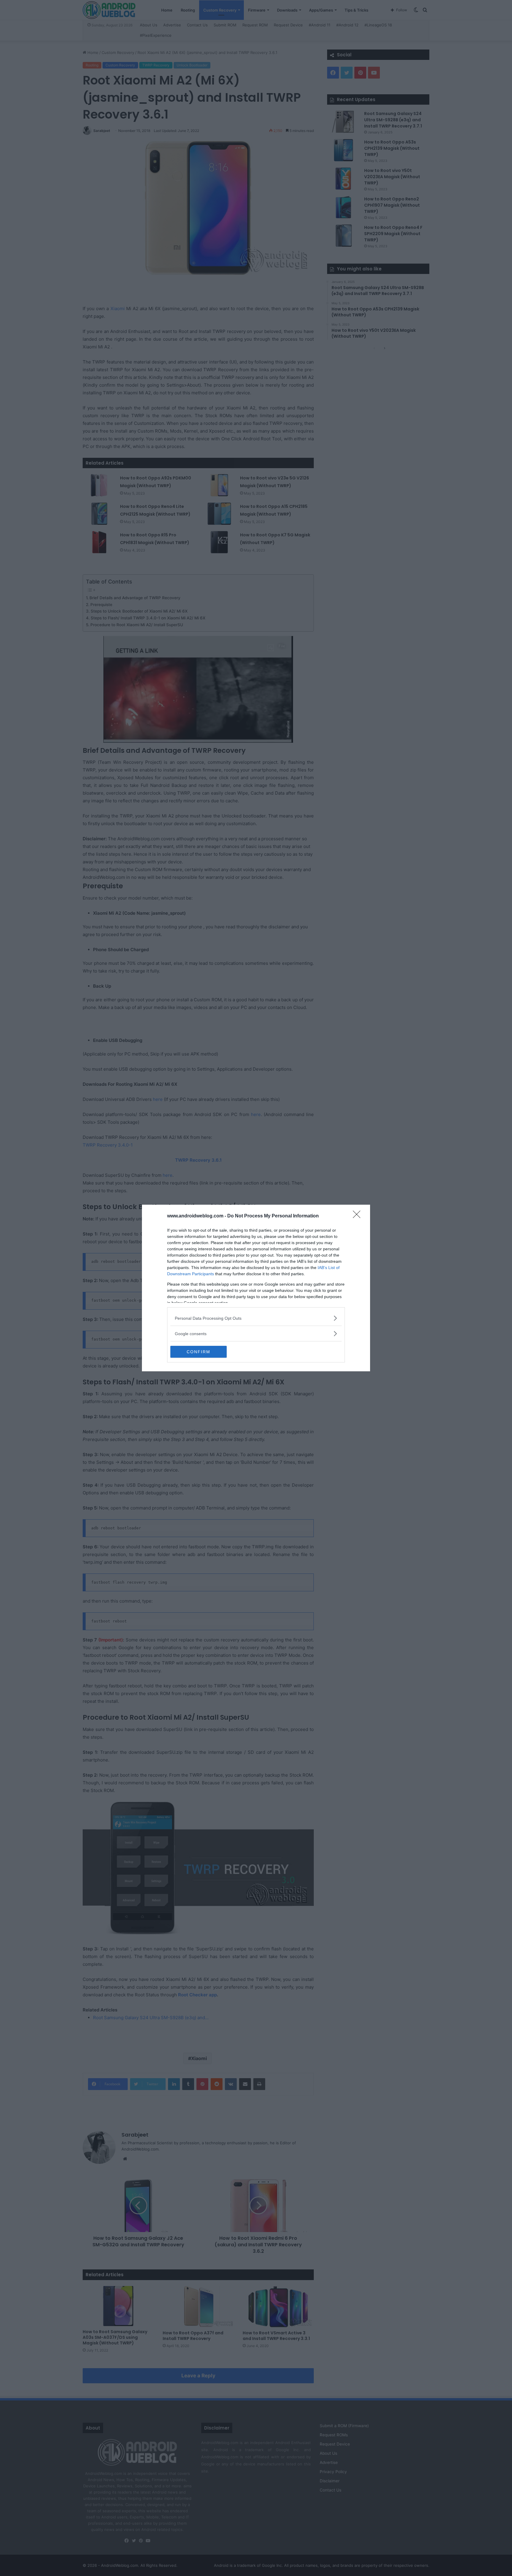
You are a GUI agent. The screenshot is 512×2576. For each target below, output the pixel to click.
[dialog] (256, 1288)
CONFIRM (199, 1352)
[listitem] (256, 1318)
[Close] (359, 1216)
